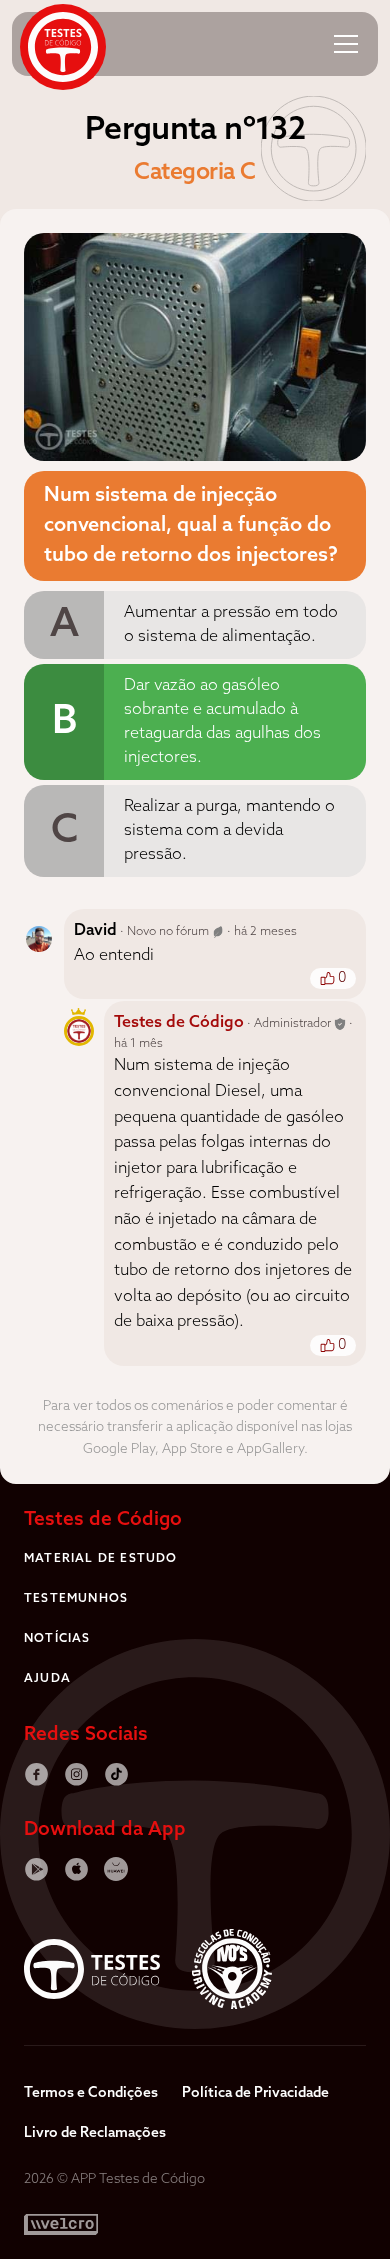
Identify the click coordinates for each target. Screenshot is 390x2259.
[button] (346, 44)
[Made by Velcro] (61, 2224)
